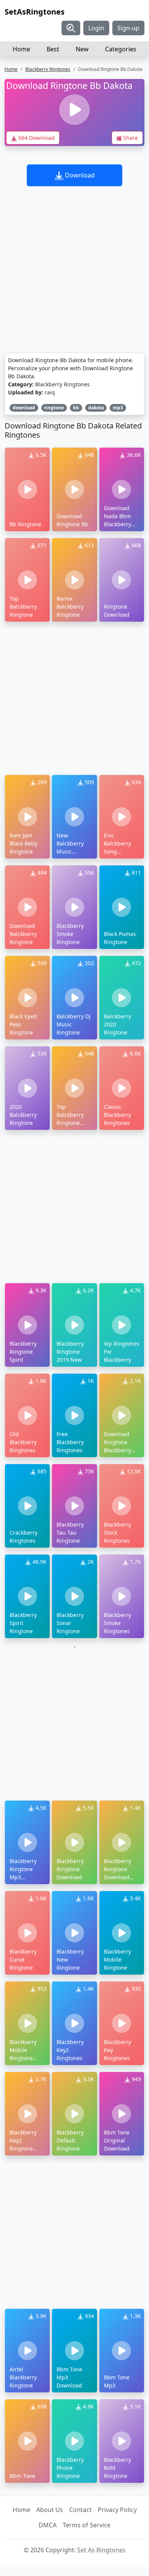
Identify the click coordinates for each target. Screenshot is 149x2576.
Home (21, 49)
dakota (96, 408)
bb (76, 408)
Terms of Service (87, 2525)
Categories (121, 49)
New (82, 49)
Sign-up (128, 28)
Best (53, 49)
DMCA (48, 2525)
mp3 (118, 408)
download (24, 408)
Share (130, 138)
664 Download (36, 138)
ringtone (54, 408)
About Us (50, 2510)
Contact (80, 2510)
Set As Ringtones (101, 2550)
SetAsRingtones (35, 12)
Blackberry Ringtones (48, 69)
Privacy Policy (117, 2510)
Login (96, 28)
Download (79, 175)
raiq (50, 392)
